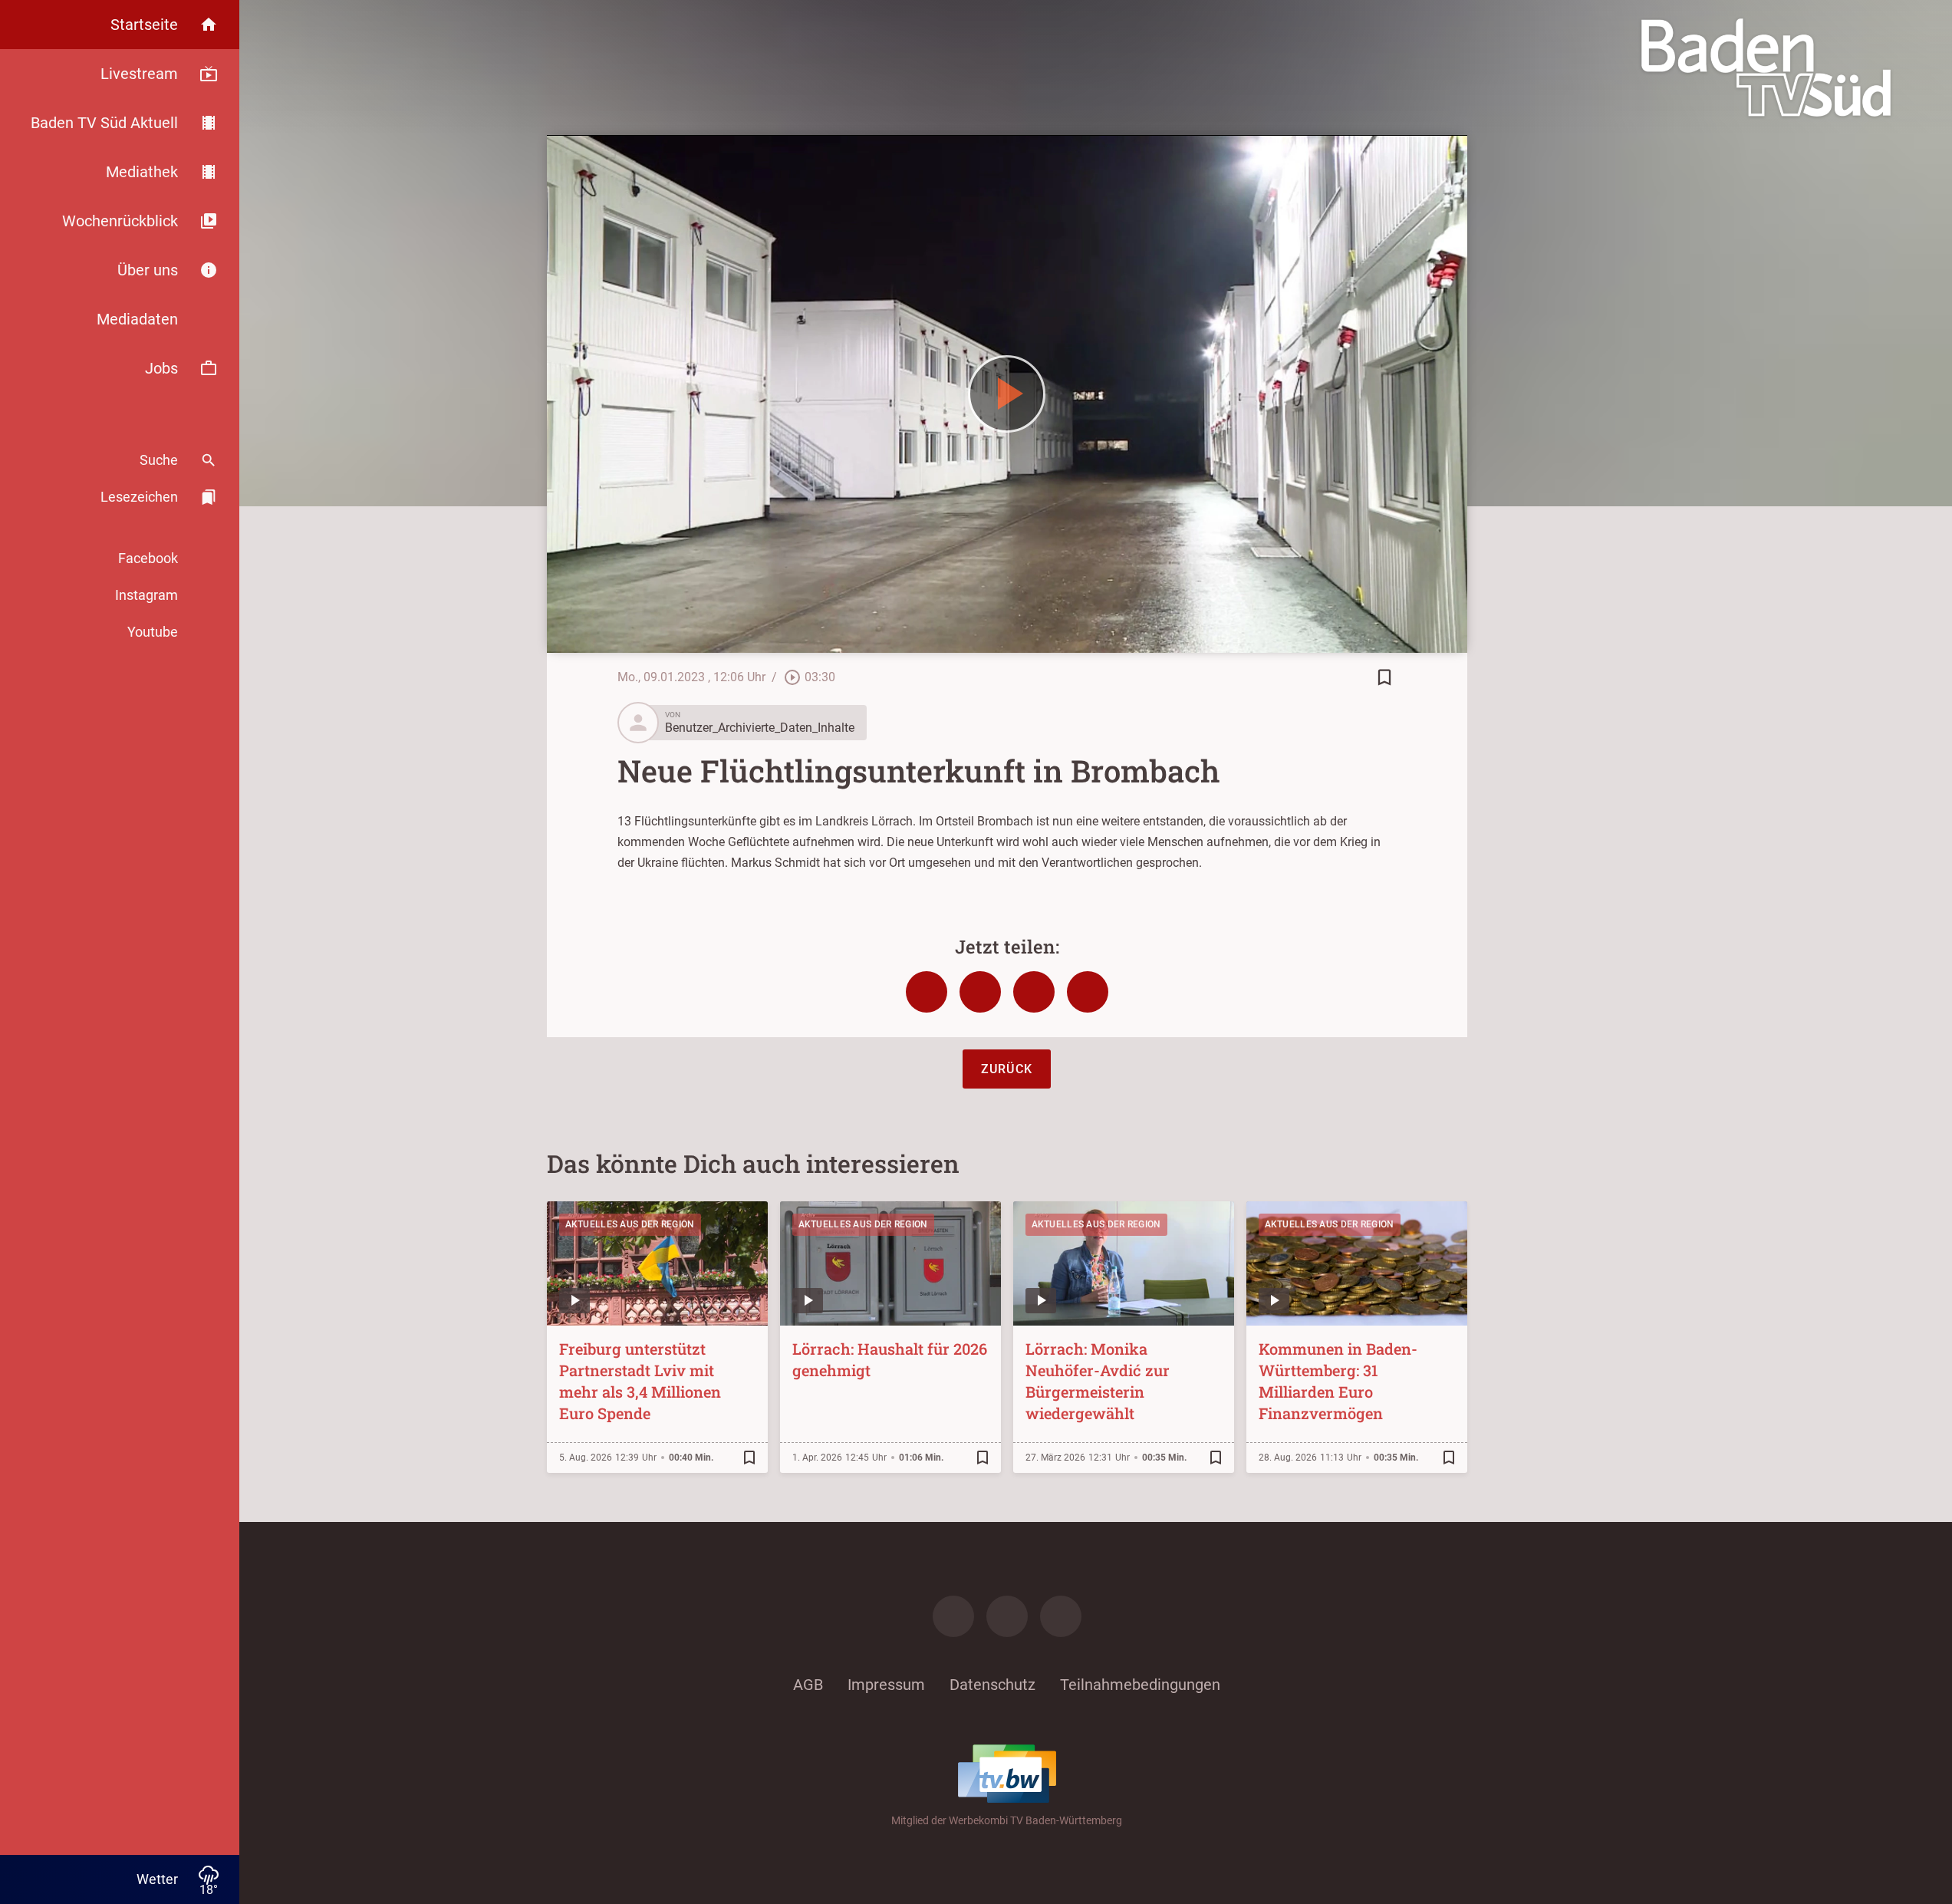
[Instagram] (1007, 1616)
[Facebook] (953, 1616)
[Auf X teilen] (980, 992)
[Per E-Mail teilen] (1088, 992)
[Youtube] (1061, 1616)
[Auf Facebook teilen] (927, 992)
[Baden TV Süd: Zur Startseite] (1766, 68)
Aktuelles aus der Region (630, 1224)
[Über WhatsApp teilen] (1034, 992)
